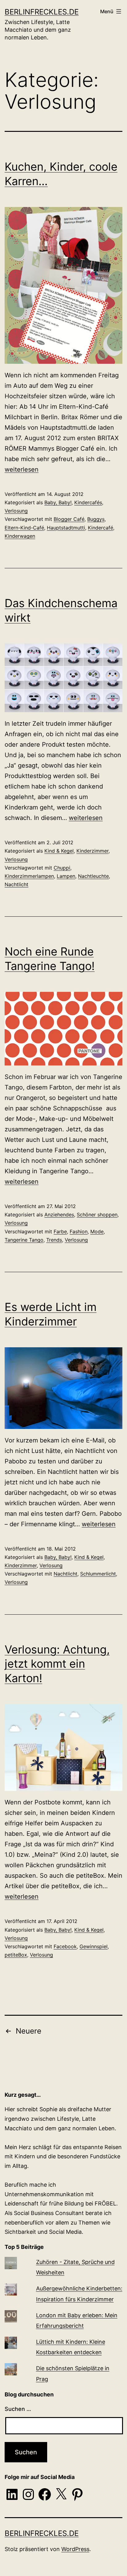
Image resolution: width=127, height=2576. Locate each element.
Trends (54, 1240)
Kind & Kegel (59, 851)
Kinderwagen (20, 536)
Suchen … (18, 2409)
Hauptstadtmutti (66, 528)
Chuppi (62, 868)
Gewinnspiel (94, 1946)
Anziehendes (59, 1215)
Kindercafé (100, 528)
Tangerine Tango (24, 1240)
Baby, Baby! (58, 502)
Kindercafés (88, 502)
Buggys (96, 519)
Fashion (79, 1231)
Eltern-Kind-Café (24, 528)
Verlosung (16, 511)
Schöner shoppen (97, 1215)
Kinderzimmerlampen (29, 876)
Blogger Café (69, 519)
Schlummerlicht (98, 1574)
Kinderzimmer (92, 851)
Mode (97, 1231)
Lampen (66, 876)
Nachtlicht (16, 884)
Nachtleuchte (93, 876)
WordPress (75, 2549)
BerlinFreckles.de (42, 12)
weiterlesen (22, 469)
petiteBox (16, 1955)
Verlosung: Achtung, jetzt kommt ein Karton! (57, 1664)
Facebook (65, 1946)
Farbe (60, 1231)
